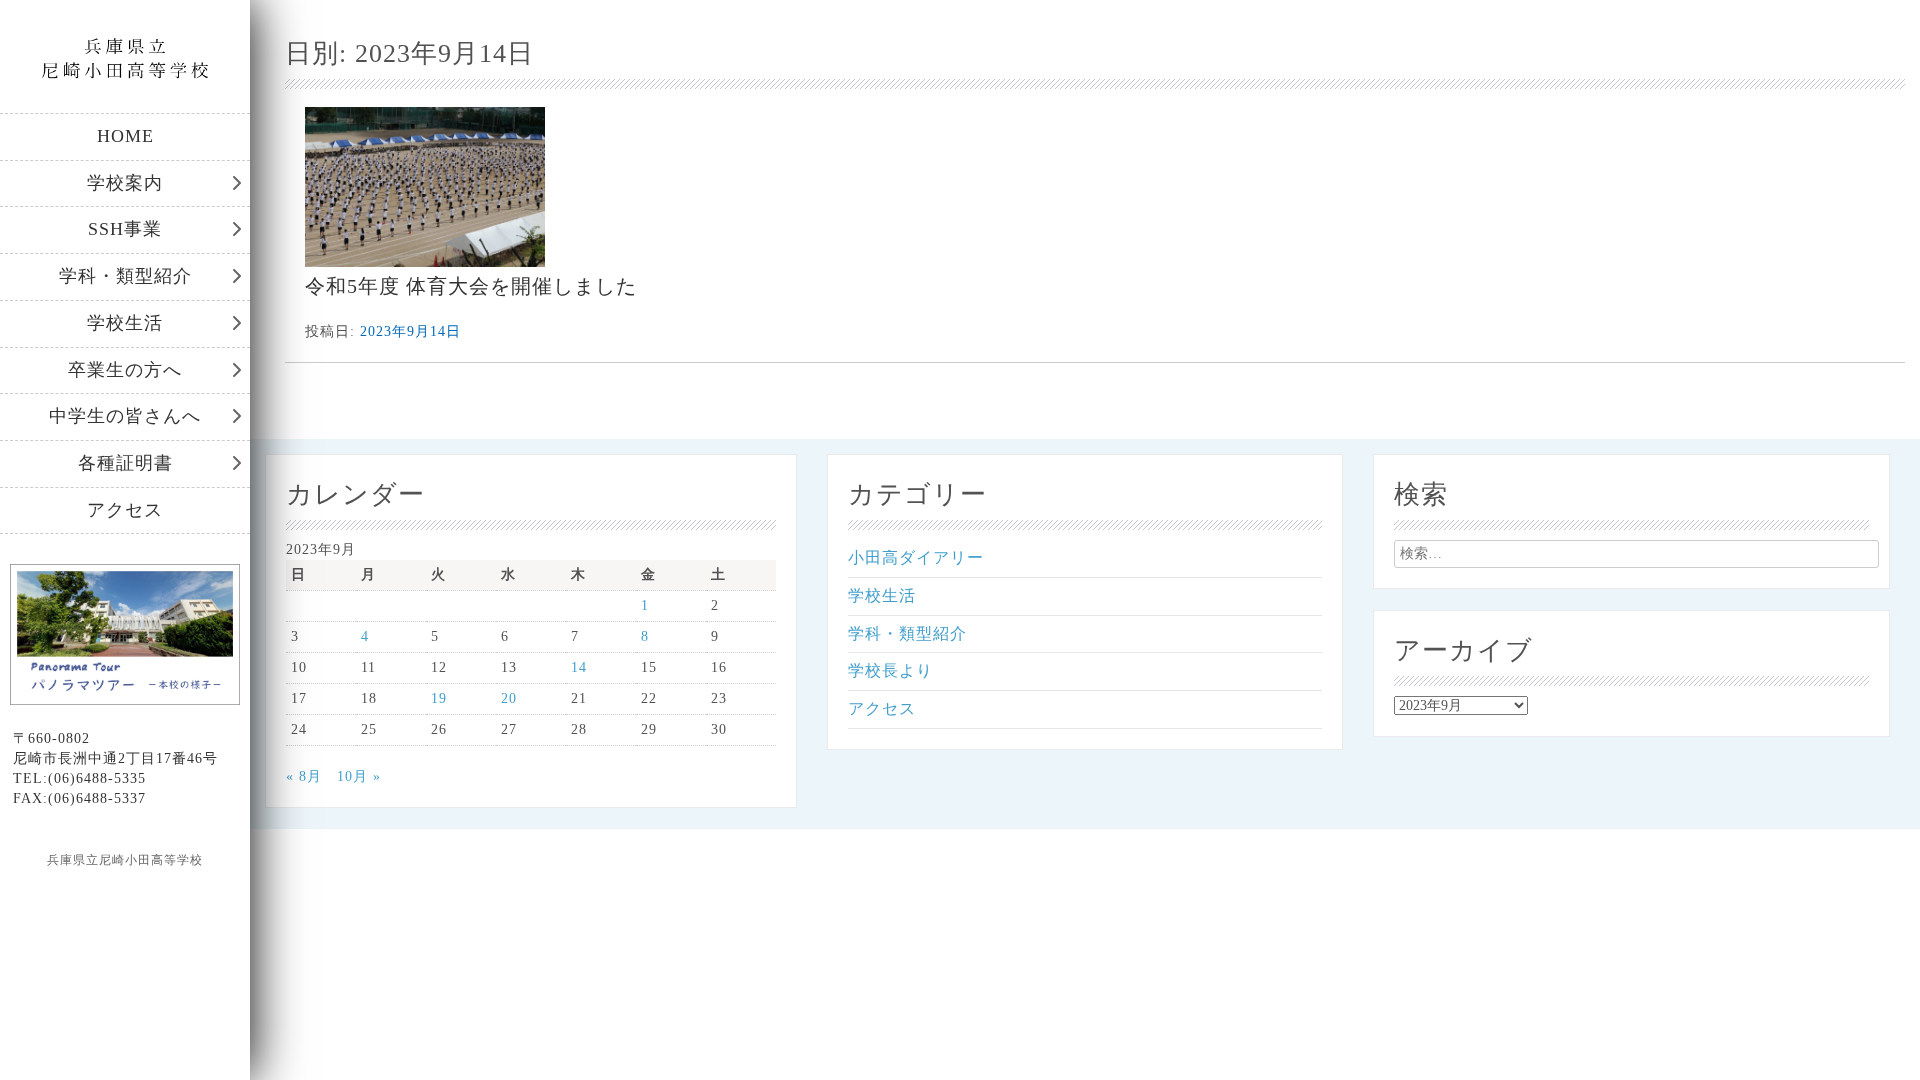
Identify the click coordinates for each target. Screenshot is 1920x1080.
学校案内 (125, 183)
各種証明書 (125, 463)
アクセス (125, 510)
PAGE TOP (1862, 1029)
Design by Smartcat (125, 895)
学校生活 (125, 323)
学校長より (890, 670)
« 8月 (304, 776)
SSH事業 (125, 229)
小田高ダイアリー (916, 557)
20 (509, 698)
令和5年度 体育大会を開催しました (471, 286)
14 (579, 667)
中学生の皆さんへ (125, 416)
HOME (125, 136)
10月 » (359, 776)
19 (439, 698)
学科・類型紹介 (125, 276)
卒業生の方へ (125, 370)
